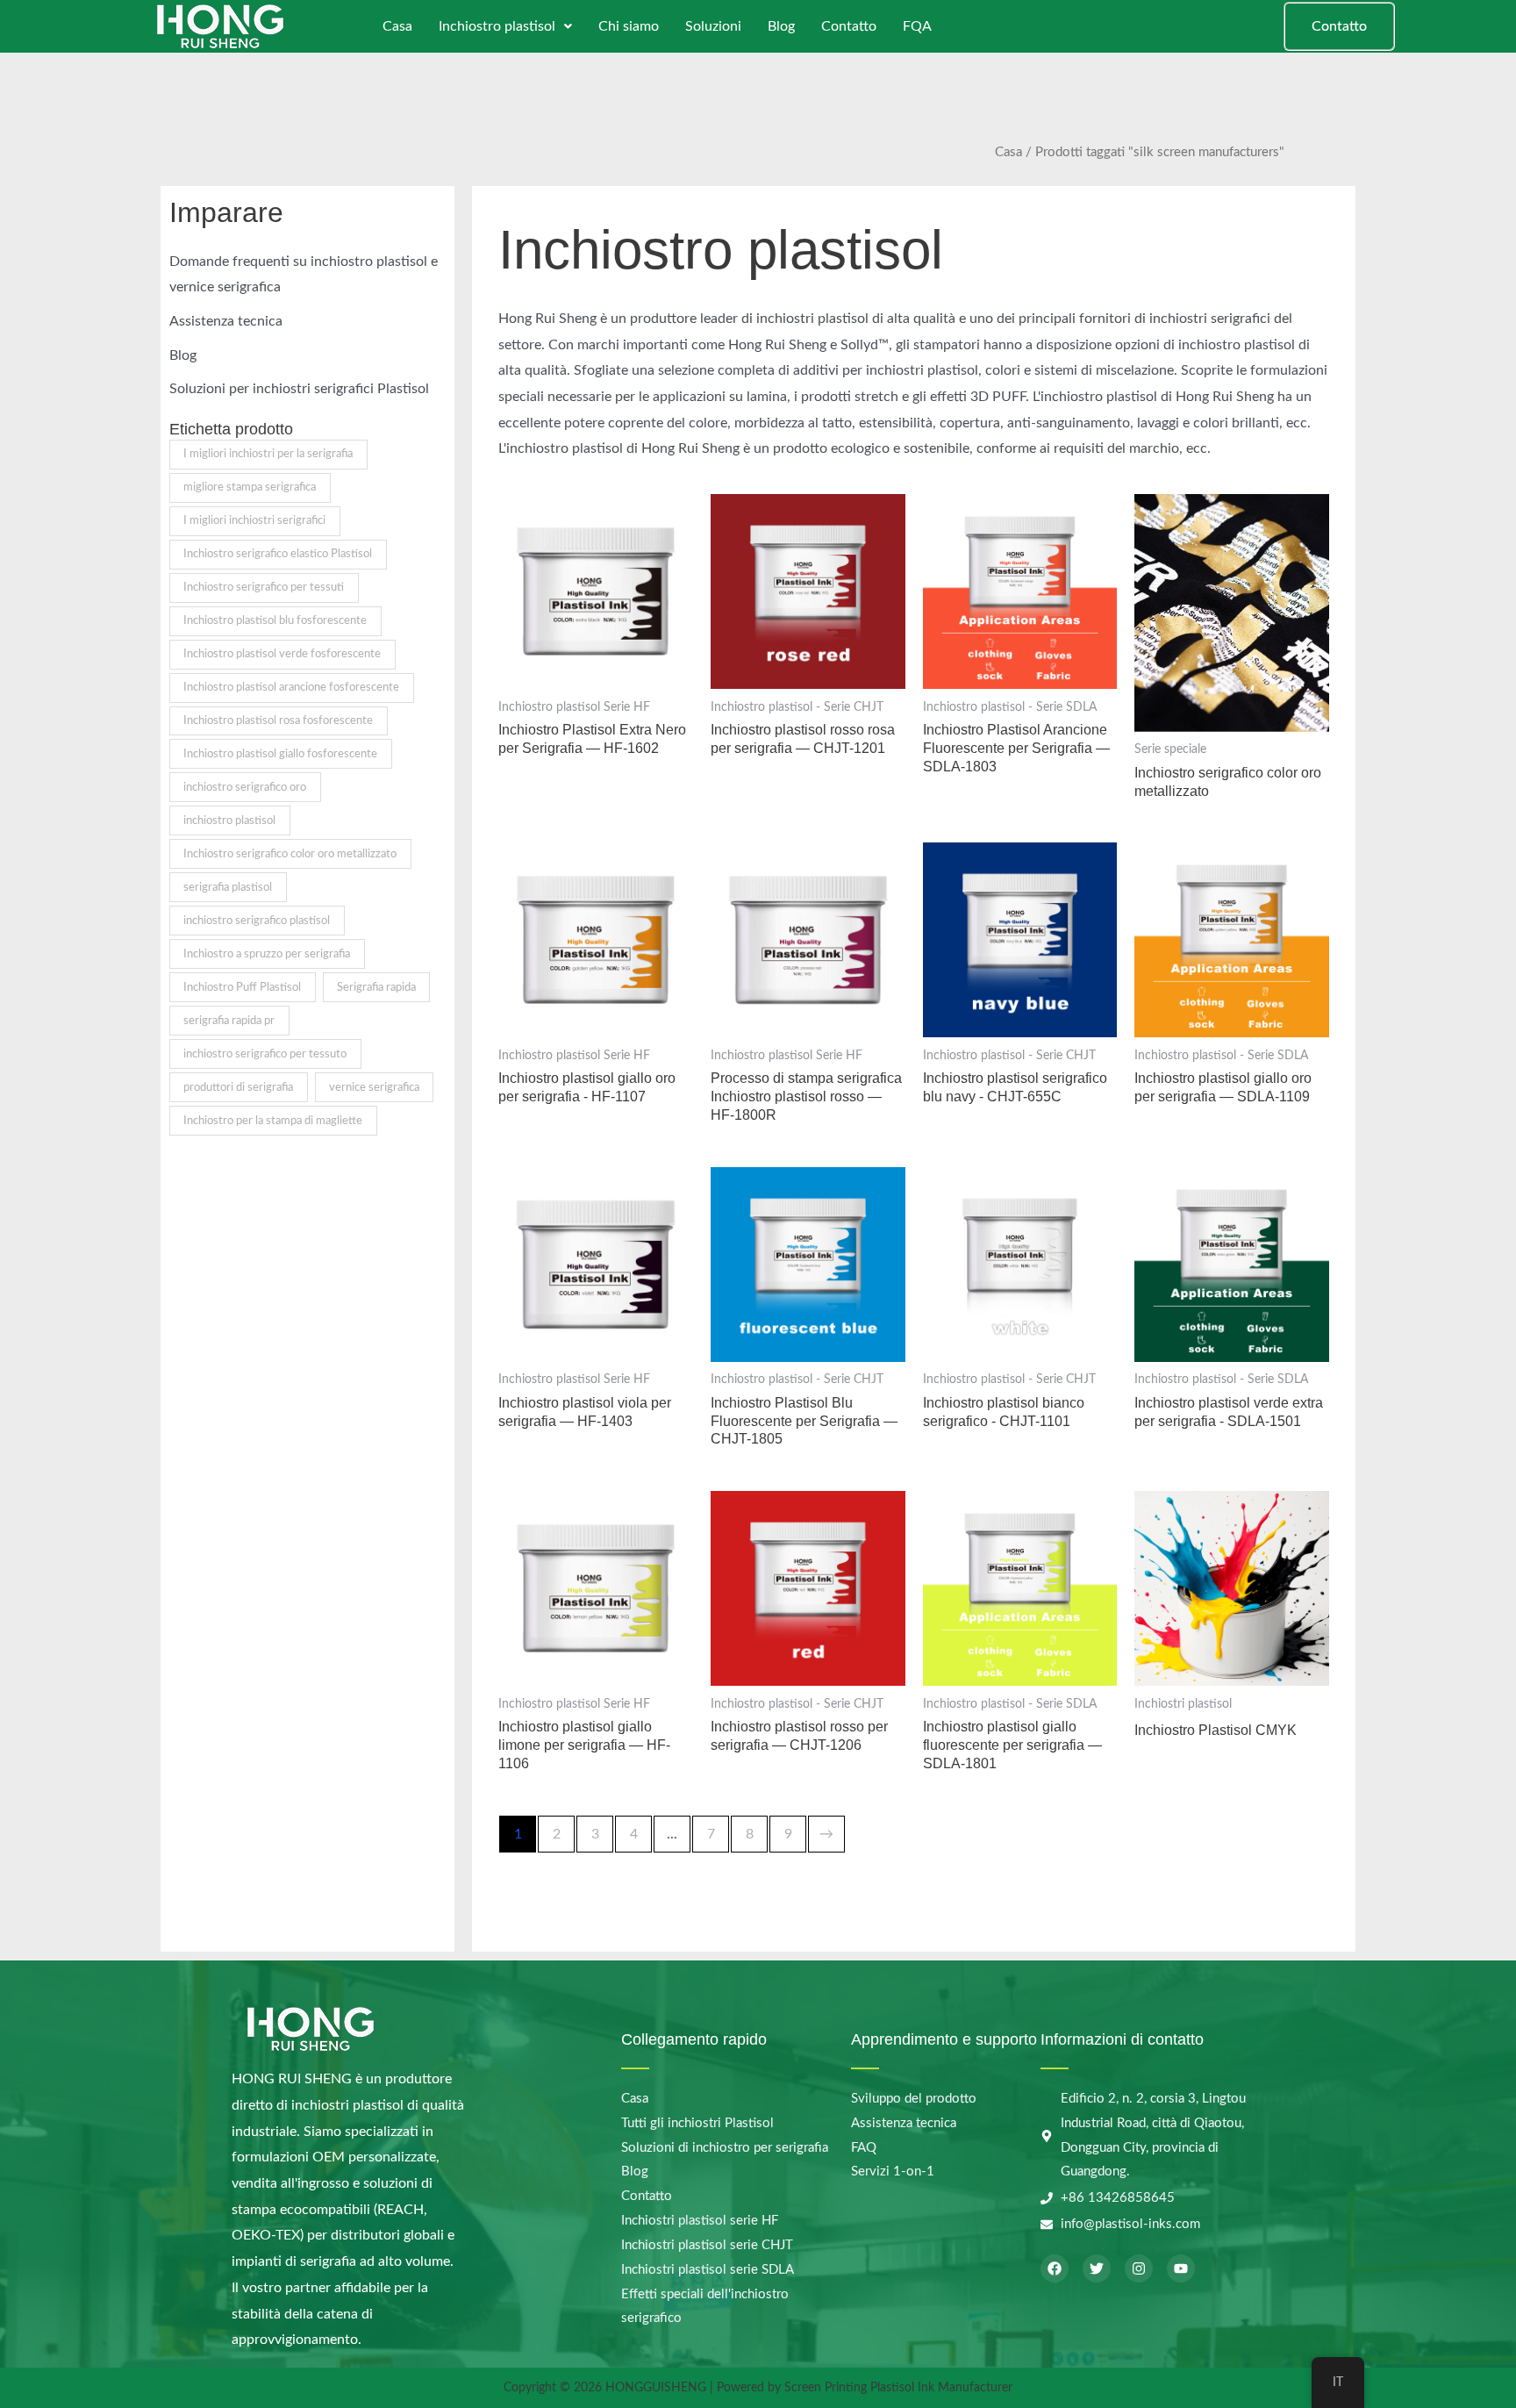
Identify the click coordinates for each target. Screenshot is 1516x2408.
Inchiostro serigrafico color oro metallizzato (290, 854)
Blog (781, 26)
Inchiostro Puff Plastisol (242, 987)
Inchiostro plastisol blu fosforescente (275, 620)
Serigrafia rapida (376, 987)
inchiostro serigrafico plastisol (257, 921)
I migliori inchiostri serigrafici (254, 520)
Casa (397, 26)
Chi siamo (629, 26)
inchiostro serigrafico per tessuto (265, 1054)
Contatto (849, 26)
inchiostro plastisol (229, 821)
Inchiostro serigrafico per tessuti (264, 587)
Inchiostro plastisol (497, 26)
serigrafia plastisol (228, 887)
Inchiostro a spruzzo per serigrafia (267, 954)
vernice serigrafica (374, 1087)
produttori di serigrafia (238, 1087)
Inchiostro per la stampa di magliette (273, 1121)
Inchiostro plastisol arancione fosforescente (291, 687)
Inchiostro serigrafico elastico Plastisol (278, 554)
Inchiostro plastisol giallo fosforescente (280, 754)
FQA (917, 26)
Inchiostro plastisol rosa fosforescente (278, 720)
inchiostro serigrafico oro (245, 787)
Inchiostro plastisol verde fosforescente (282, 654)
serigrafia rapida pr (229, 1021)
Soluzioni (713, 26)
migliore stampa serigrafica (250, 487)
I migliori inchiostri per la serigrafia (268, 454)
